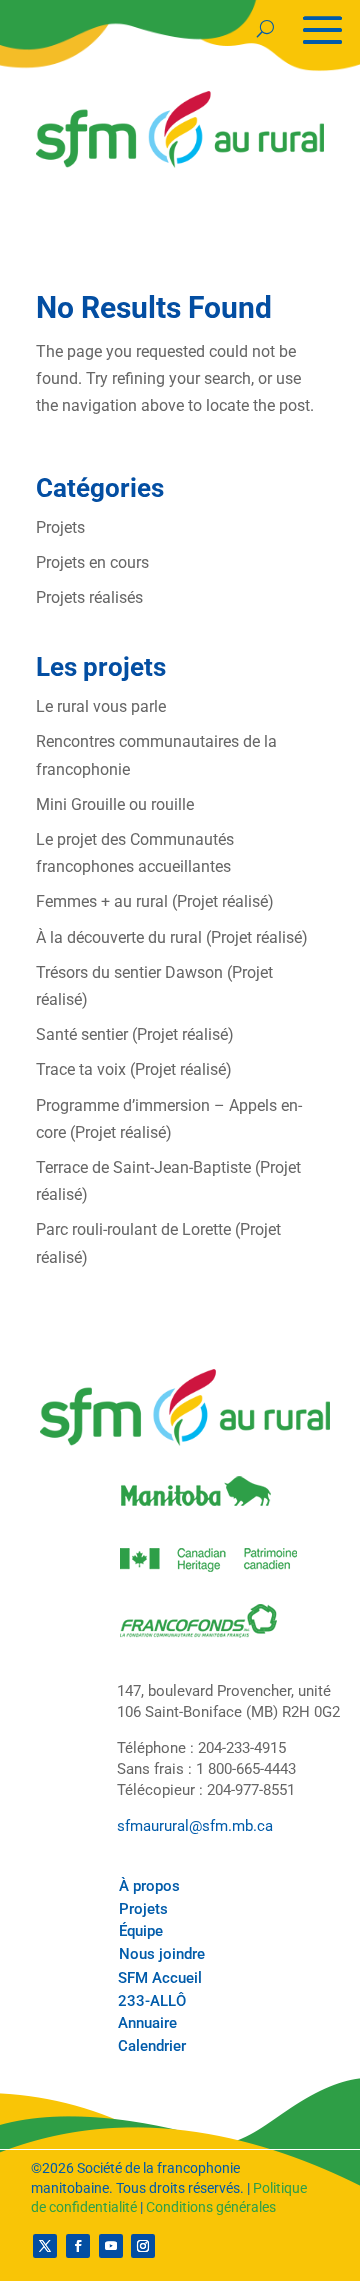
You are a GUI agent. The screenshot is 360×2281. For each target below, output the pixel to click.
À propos (149, 1886)
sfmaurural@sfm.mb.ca (195, 1826)
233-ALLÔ (152, 2001)
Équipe (141, 1931)
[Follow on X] (45, 2246)
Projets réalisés (89, 597)
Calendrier (152, 2046)
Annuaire (147, 2023)
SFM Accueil (160, 1978)
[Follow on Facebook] (78, 2246)
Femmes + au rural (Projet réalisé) (155, 901)
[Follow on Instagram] (143, 2246)
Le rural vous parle (101, 706)
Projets (60, 527)
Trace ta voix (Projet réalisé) (134, 1069)
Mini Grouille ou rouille (115, 804)
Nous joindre (162, 1954)
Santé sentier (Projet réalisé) (135, 1034)
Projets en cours (92, 562)
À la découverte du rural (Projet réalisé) (172, 937)
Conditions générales (211, 2207)
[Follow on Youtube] (111, 2246)
